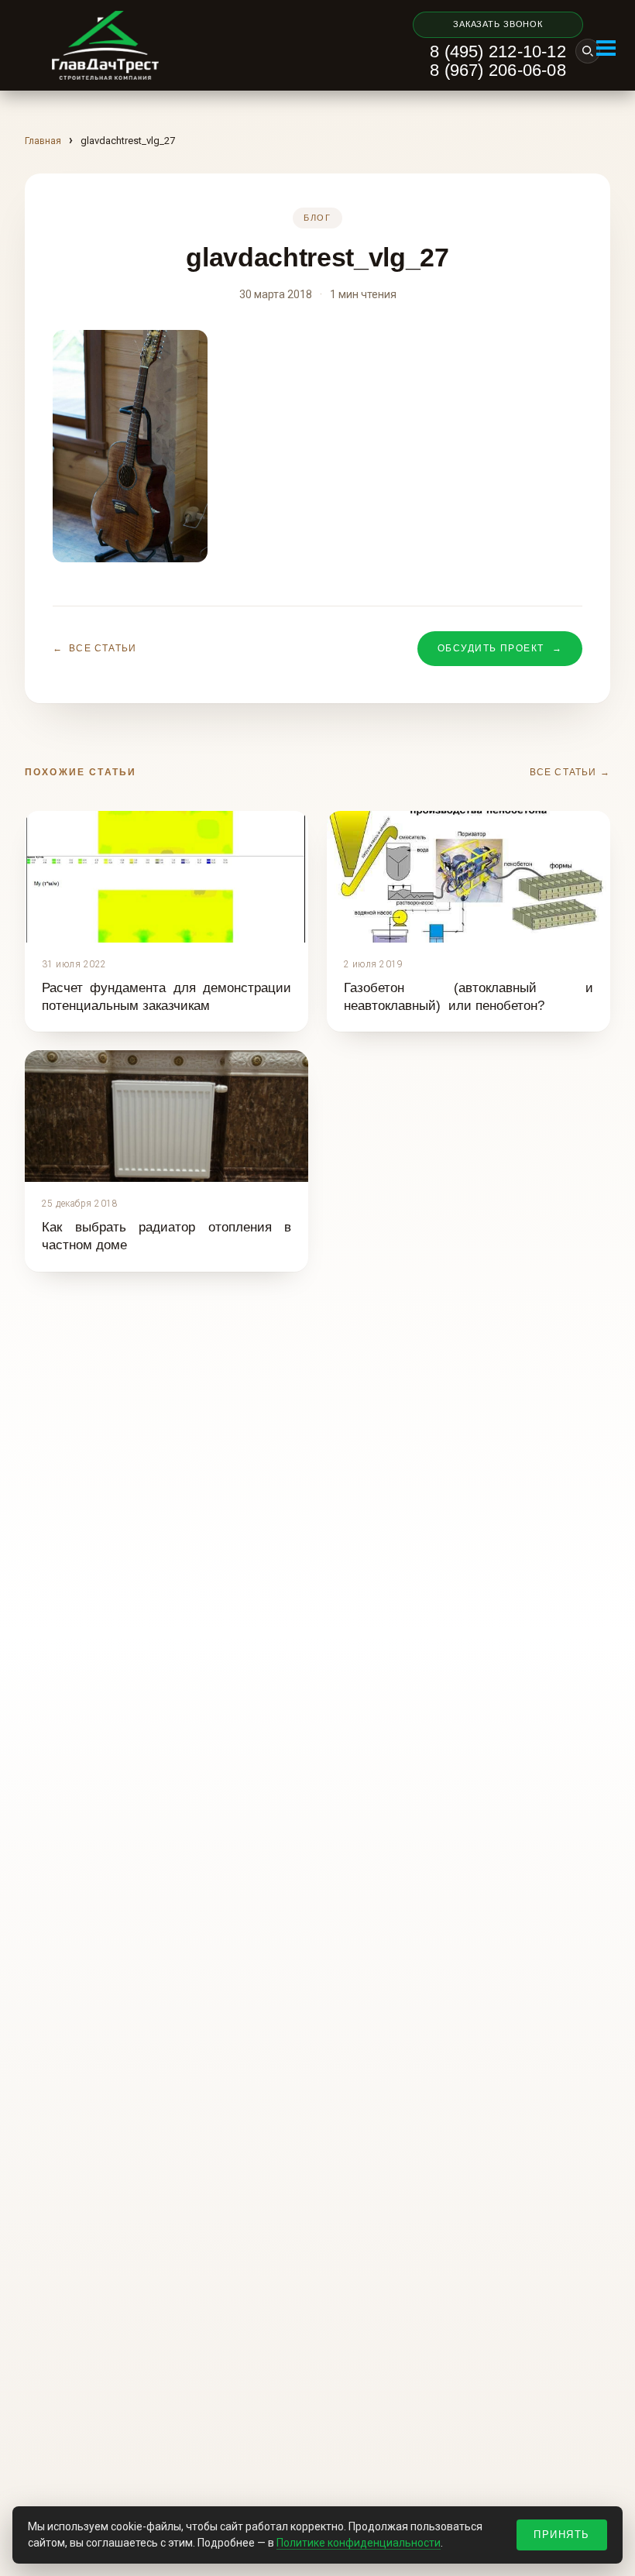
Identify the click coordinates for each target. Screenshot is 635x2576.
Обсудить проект (500, 648)
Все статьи (94, 648)
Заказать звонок (498, 24)
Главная (43, 141)
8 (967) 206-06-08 (498, 70)
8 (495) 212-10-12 (498, 52)
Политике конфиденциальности (359, 2543)
